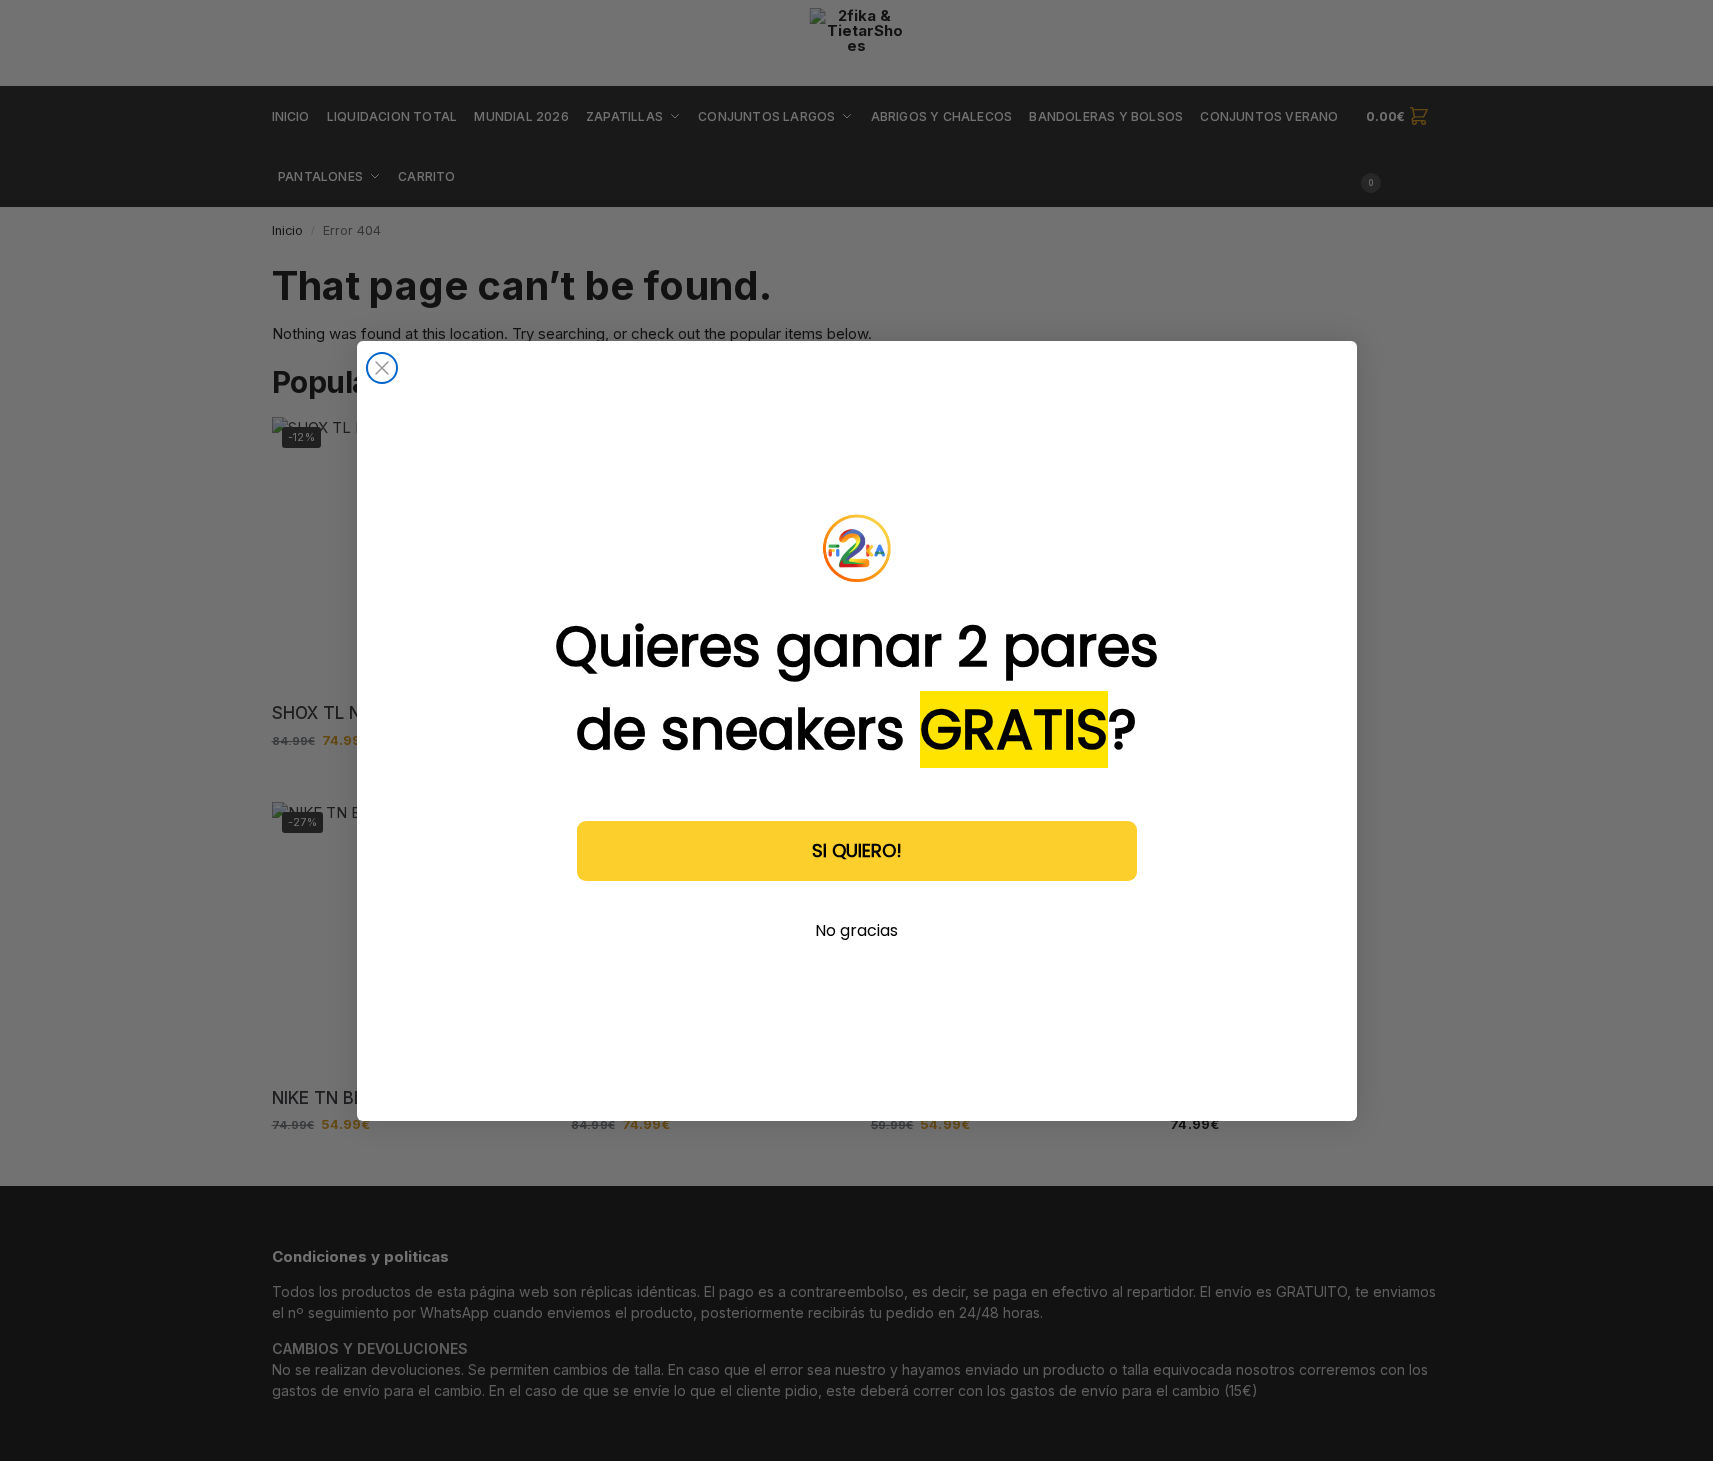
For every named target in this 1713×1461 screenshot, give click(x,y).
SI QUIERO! (857, 850)
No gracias (856, 930)
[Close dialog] (382, 368)
